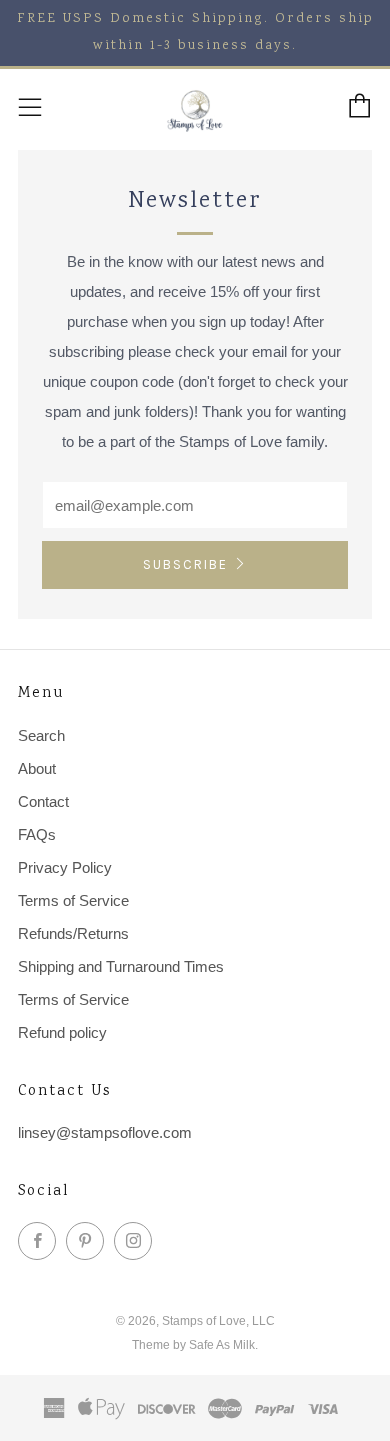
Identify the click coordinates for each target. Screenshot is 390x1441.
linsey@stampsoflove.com (105, 1132)
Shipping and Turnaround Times (121, 966)
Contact (43, 801)
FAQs (37, 834)
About (37, 768)
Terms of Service (73, 900)
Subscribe (185, 564)
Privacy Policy (65, 867)
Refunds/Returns (73, 933)
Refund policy (62, 1032)
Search (41, 735)
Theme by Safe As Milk (193, 1345)
